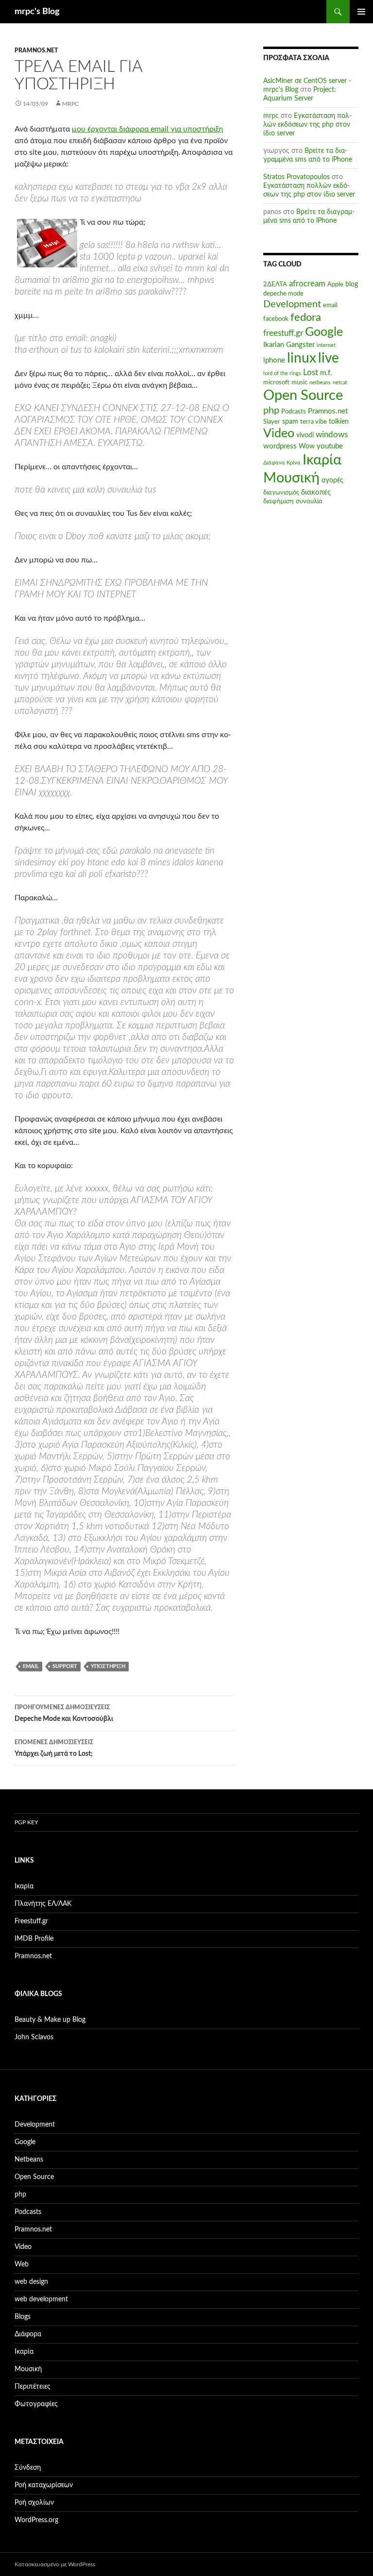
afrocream (307, 284)
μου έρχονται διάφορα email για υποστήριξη (147, 129)
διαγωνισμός (281, 493)
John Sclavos (34, 2037)
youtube (330, 446)
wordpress (280, 446)
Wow (307, 446)
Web (22, 2264)
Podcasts (294, 412)
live (329, 358)
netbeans (320, 383)
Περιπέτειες (33, 2387)
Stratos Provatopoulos (297, 177)
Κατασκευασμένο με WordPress (55, 2564)
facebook (276, 319)
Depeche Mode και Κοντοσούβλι (64, 1713)
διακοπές (316, 492)
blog (352, 284)
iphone (274, 360)
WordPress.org (36, 2520)
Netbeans (29, 2160)
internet (326, 345)
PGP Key (26, 1822)
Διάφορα (28, 2334)
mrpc (70, 104)
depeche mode (283, 294)
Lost (311, 373)
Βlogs (23, 2317)
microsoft (276, 382)
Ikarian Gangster (289, 345)
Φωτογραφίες (36, 2404)
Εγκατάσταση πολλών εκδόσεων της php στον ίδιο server (307, 125)
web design (31, 2282)
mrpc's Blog (37, 12)
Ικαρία (322, 460)
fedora (306, 317)
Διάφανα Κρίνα (282, 463)
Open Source (303, 396)
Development (292, 304)
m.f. (326, 373)
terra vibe (314, 422)
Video (279, 434)
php (271, 411)
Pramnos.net (36, 50)
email (31, 1666)
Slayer (272, 422)
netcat (340, 383)
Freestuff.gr (31, 1921)
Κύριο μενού (361, 12)
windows (332, 435)
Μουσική (291, 478)
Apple (335, 284)
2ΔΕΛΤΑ (275, 284)
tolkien (339, 422)
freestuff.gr (283, 333)
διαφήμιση (279, 501)
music (299, 382)
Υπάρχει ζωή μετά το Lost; (54, 1748)
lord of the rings (282, 373)
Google (324, 332)
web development (41, 2299)
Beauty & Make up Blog (50, 2020)
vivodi (305, 435)
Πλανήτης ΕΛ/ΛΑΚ (43, 1904)
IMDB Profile (34, 1939)
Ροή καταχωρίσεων (44, 2485)
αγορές (332, 480)
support (65, 1666)
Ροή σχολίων (34, 2503)
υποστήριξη (108, 1666)
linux (302, 358)
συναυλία (309, 501)
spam (290, 422)
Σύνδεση (28, 2468)
